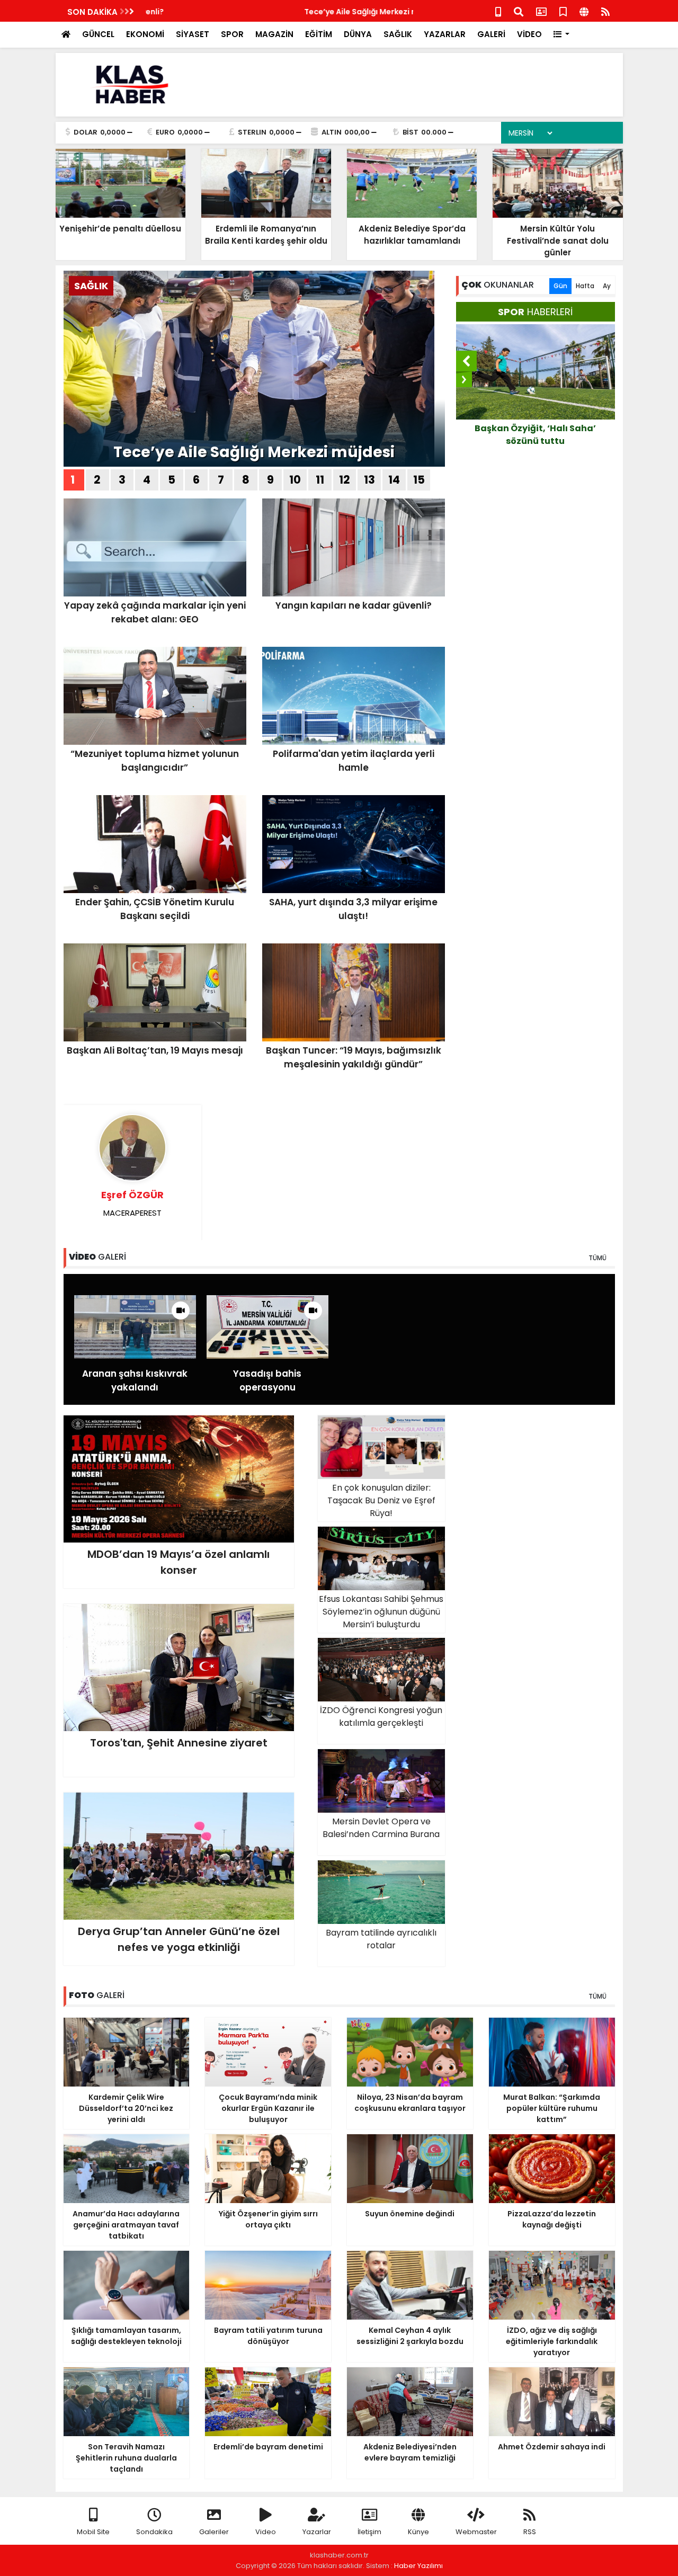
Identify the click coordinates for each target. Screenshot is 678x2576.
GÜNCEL (98, 34)
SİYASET (193, 34)
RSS (530, 2532)
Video (266, 2532)
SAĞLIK (398, 34)
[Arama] (519, 11)
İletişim (369, 2532)
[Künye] (584, 11)
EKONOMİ (145, 34)
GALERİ (491, 34)
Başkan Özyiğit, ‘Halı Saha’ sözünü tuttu (535, 435)
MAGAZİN (274, 34)
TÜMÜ (597, 1258)
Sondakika (154, 2532)
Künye (418, 2532)
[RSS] (605, 11)
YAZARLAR (445, 34)
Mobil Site (93, 2532)
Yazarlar (317, 2532)
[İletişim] (541, 11)
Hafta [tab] (585, 286)
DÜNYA (358, 34)
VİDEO (529, 34)
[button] (562, 35)
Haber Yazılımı (418, 2566)
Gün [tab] (560, 286)
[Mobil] (498, 11)
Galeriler (214, 2532)
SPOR (232, 34)
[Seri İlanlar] (563, 11)
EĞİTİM (319, 34)
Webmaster (476, 2532)
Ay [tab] (607, 286)
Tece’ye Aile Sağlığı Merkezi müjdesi (215, 12)
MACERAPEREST (132, 1203)
